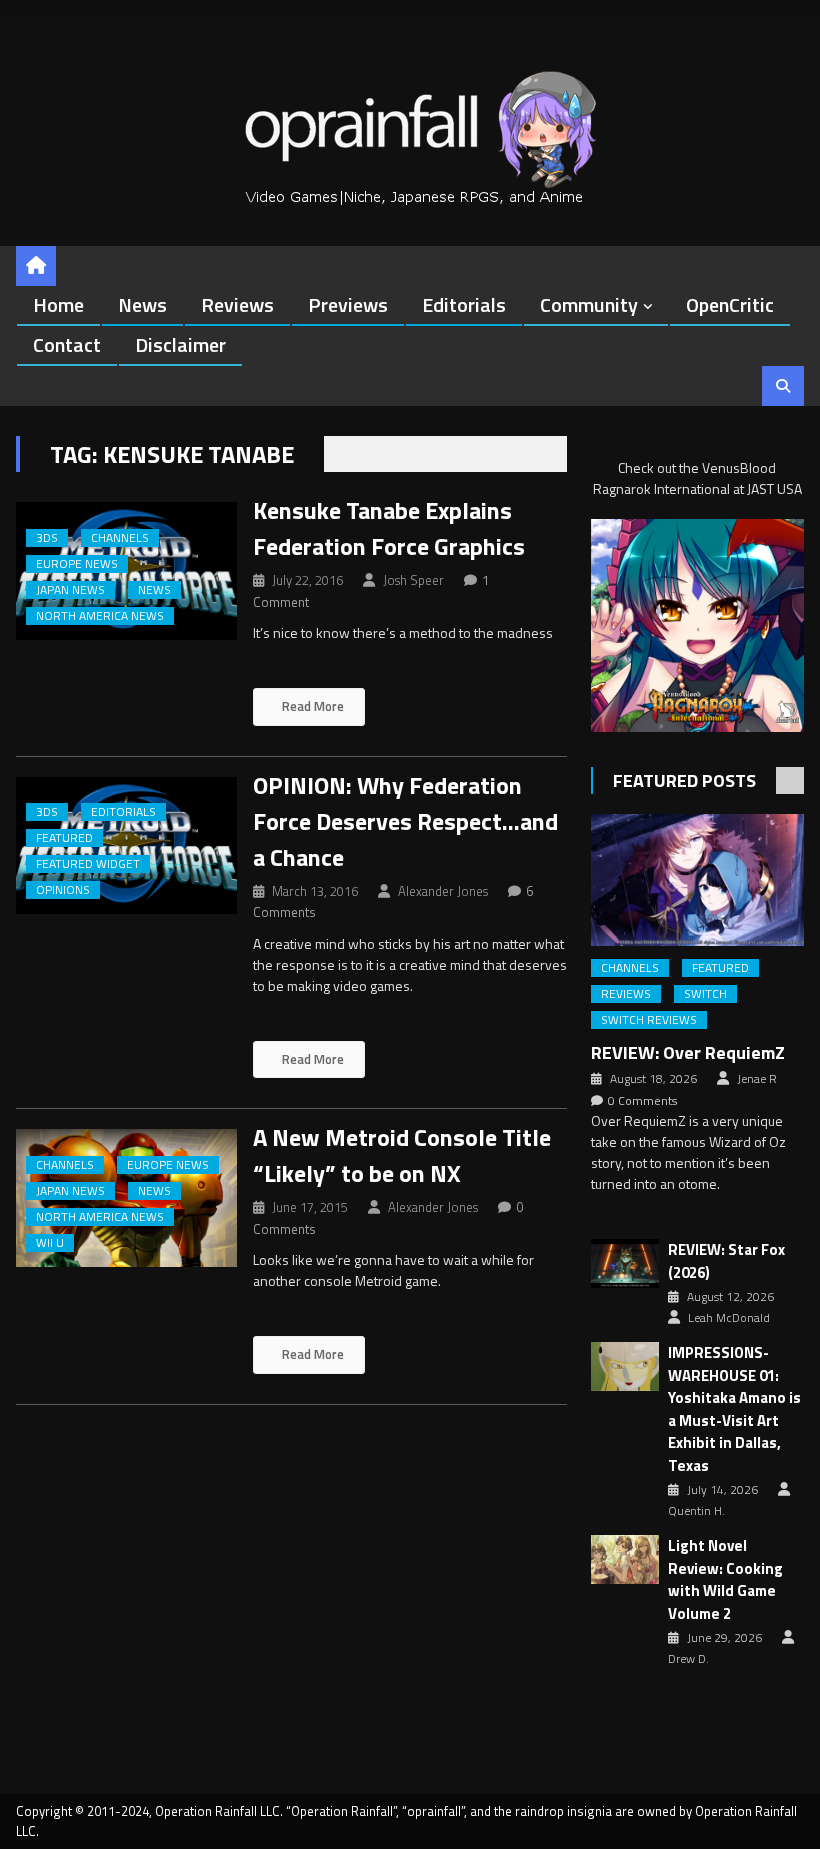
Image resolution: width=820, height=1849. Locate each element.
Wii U (50, 1243)
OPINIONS (63, 890)
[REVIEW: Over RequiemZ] (697, 880)
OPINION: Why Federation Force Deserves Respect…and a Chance (405, 821)
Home (58, 304)
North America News (100, 616)
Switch (705, 994)
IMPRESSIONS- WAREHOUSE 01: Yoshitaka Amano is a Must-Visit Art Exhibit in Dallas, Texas (734, 1409)
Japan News (70, 590)
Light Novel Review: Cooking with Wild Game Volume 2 (725, 1580)
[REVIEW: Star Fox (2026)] (625, 1263)
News (142, 304)
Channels (120, 538)
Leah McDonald (729, 1318)
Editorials (464, 304)
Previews (348, 304)
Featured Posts (684, 780)
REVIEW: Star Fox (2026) (726, 1261)
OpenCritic (730, 304)
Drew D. (688, 1659)
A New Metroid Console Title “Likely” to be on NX (402, 1155)
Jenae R (757, 1079)
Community (589, 304)
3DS (47, 538)
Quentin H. (696, 1511)
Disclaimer (180, 344)
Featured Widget (88, 864)
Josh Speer (413, 580)
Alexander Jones (443, 891)
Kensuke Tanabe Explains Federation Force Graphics (389, 528)
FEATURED (64, 838)
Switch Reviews (649, 1020)
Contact (67, 344)
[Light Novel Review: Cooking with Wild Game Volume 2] (625, 1559)
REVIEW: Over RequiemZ (688, 1052)
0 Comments (642, 1101)
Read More (311, 706)
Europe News (77, 564)
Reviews (237, 304)
